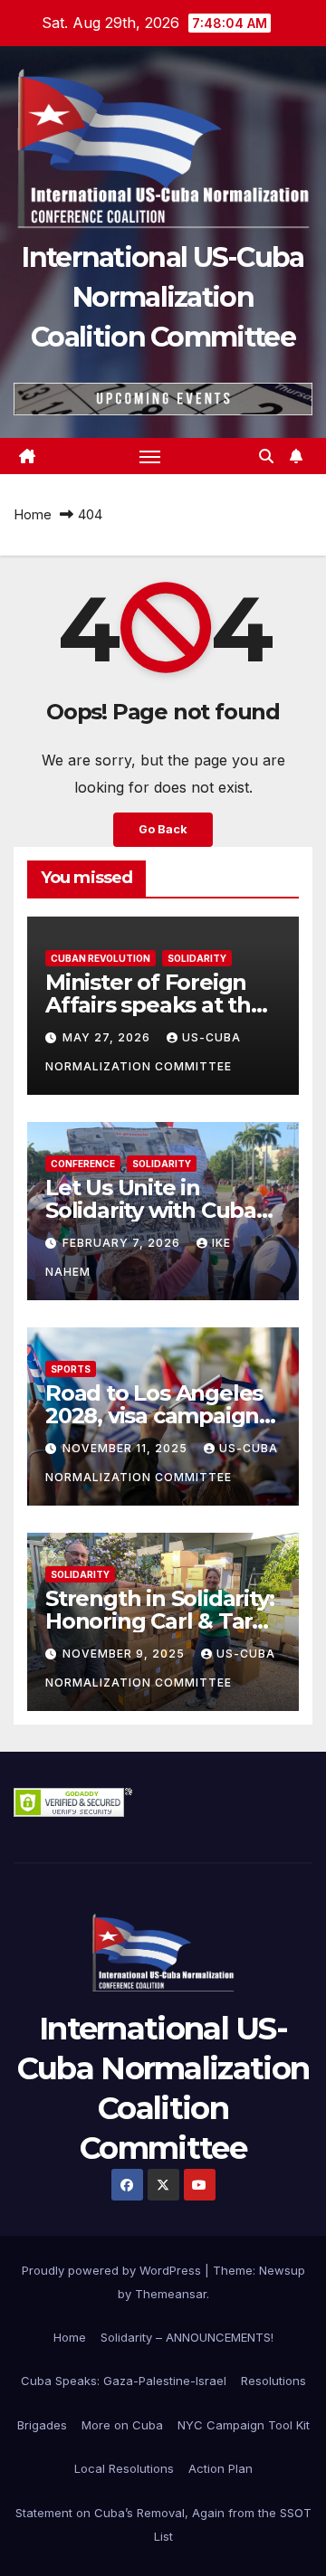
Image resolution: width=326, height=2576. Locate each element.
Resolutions (273, 2381)
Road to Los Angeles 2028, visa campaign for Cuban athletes (154, 1416)
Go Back (163, 829)
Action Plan (221, 2468)
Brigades (42, 2425)
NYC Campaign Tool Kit (244, 2425)
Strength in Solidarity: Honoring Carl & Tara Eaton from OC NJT (159, 1621)
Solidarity (197, 958)
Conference (83, 1164)
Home (33, 514)
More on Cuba (122, 2425)
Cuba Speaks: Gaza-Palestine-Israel (124, 2381)
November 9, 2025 (125, 1654)
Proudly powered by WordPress (113, 2270)
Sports (71, 1369)
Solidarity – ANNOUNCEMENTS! (187, 2337)
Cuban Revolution (101, 958)
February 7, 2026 (123, 1243)
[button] (266, 456)
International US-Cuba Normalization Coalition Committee (163, 297)
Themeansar (171, 2294)
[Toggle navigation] (150, 456)
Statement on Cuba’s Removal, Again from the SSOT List (163, 2524)
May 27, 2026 (108, 1037)
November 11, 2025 (127, 1448)
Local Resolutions (124, 2468)
